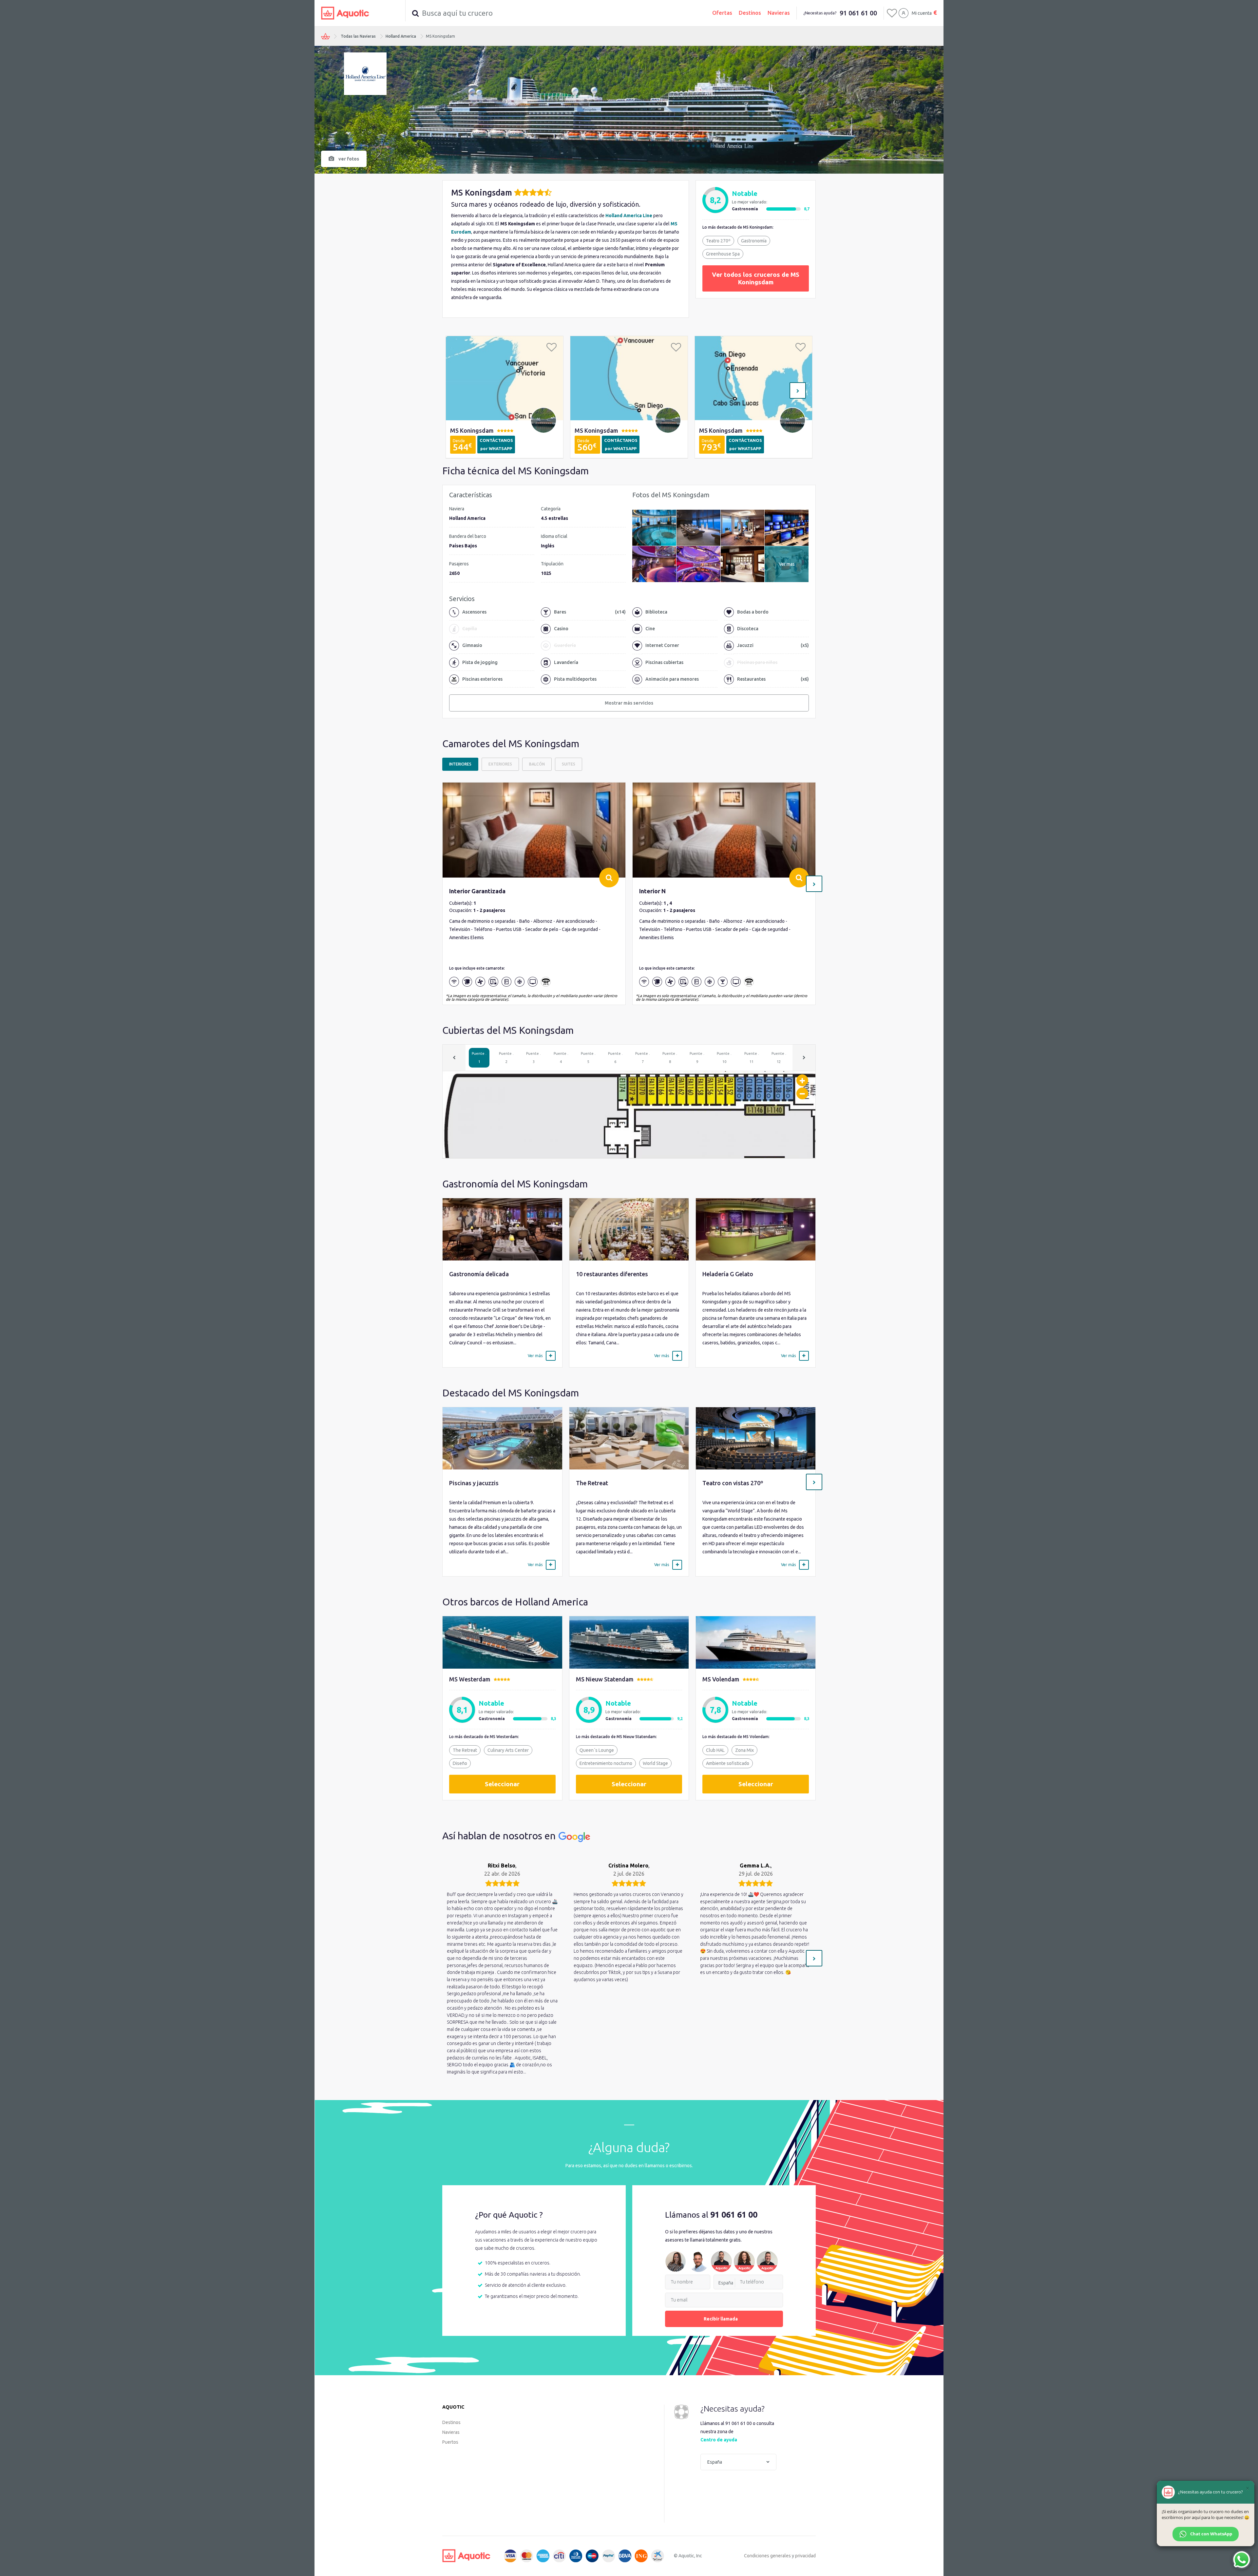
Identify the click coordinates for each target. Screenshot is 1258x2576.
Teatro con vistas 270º (733, 1483)
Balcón (537, 764)
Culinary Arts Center (508, 1750)
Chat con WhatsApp (1211, 2534)
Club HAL (715, 1750)
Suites (569, 764)
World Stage (655, 1763)
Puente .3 (534, 1058)
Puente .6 (615, 1058)
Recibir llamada (721, 2319)
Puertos (450, 2442)
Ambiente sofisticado (728, 1763)
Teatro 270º (718, 241)
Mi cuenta (922, 13)
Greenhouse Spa (723, 254)
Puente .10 (724, 1058)
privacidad (805, 2556)
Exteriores (500, 764)
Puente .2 (506, 1058)
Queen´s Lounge (597, 1750)
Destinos (750, 13)
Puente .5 (588, 1058)
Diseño (460, 1763)
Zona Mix (744, 1750)
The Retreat (592, 1483)
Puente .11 (752, 1058)
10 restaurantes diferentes (612, 1274)
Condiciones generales (767, 2556)
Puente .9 (697, 1058)
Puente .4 (561, 1058)
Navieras (779, 13)
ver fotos (349, 159)
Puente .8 (670, 1058)
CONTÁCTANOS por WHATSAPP (496, 444)
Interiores (460, 764)
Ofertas (722, 13)
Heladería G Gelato (728, 1274)
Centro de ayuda (719, 2440)
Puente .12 (779, 1058)
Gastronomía (754, 241)
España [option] (726, 2283)
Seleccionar (502, 1784)
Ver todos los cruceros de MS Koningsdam (756, 278)
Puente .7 (643, 1058)
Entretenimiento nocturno (606, 1763)
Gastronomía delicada (479, 1274)
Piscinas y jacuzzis (474, 1483)
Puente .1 (479, 1058)
